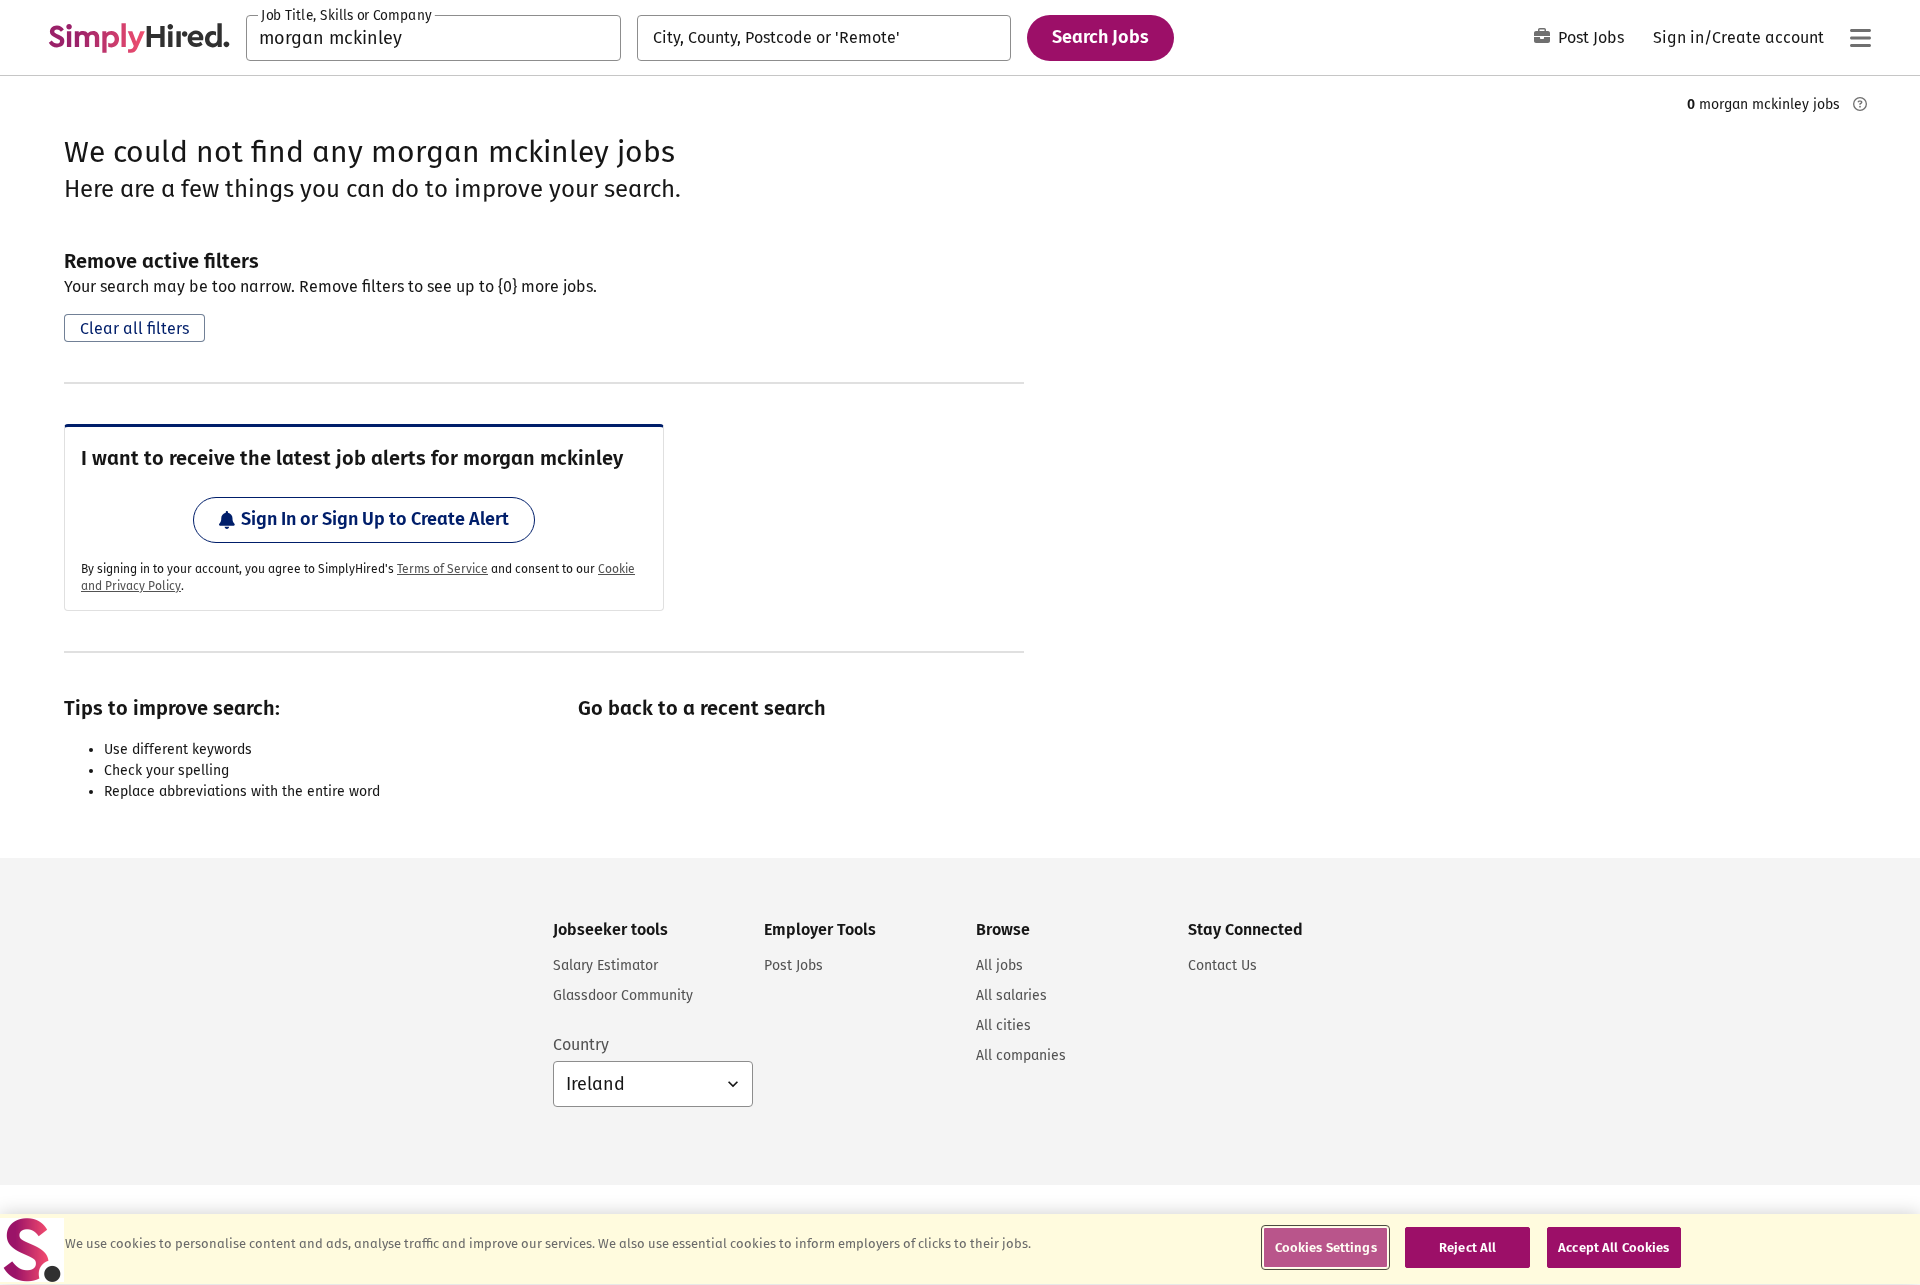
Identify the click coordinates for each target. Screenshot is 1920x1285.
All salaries (1011, 995)
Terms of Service (442, 569)
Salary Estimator (605, 965)
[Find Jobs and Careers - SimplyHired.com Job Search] (139, 38)
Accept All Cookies (1613, 1247)
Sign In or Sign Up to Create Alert (375, 519)
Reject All (1467, 1247)
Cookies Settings (1326, 1247)
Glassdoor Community (623, 995)
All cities (1003, 1025)
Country (581, 1044)
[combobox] (433, 38)
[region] (960, 1249)
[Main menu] (1860, 38)
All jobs (999, 965)
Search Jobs (1100, 37)
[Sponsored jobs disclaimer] (1860, 104)
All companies (1021, 1055)
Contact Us (1222, 965)
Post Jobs (1591, 37)
